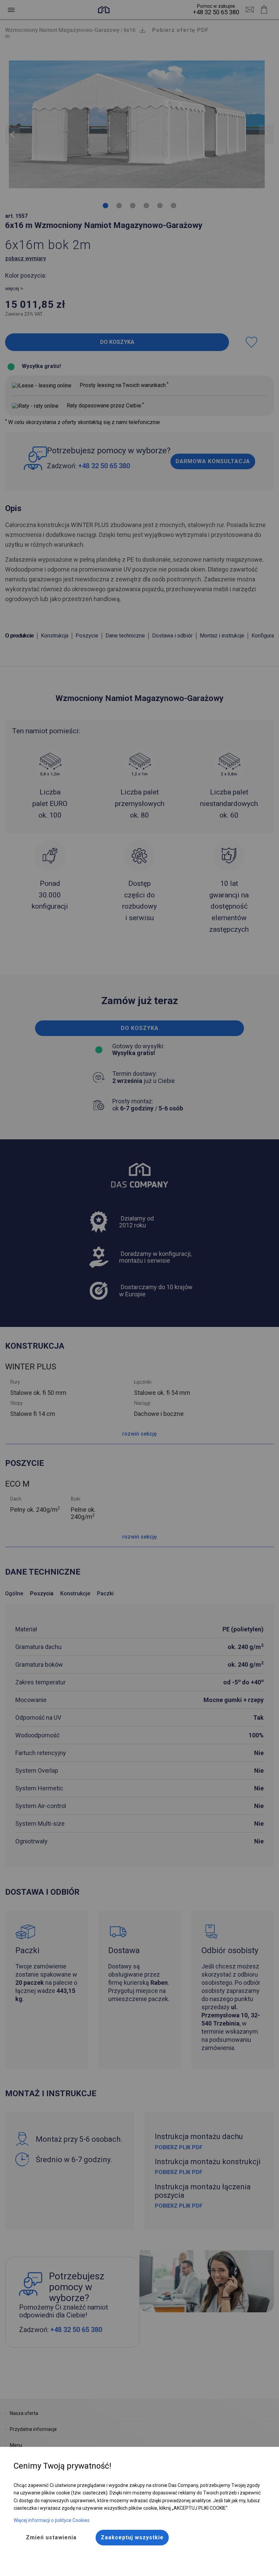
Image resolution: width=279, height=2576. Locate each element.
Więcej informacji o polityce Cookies (52, 2520)
